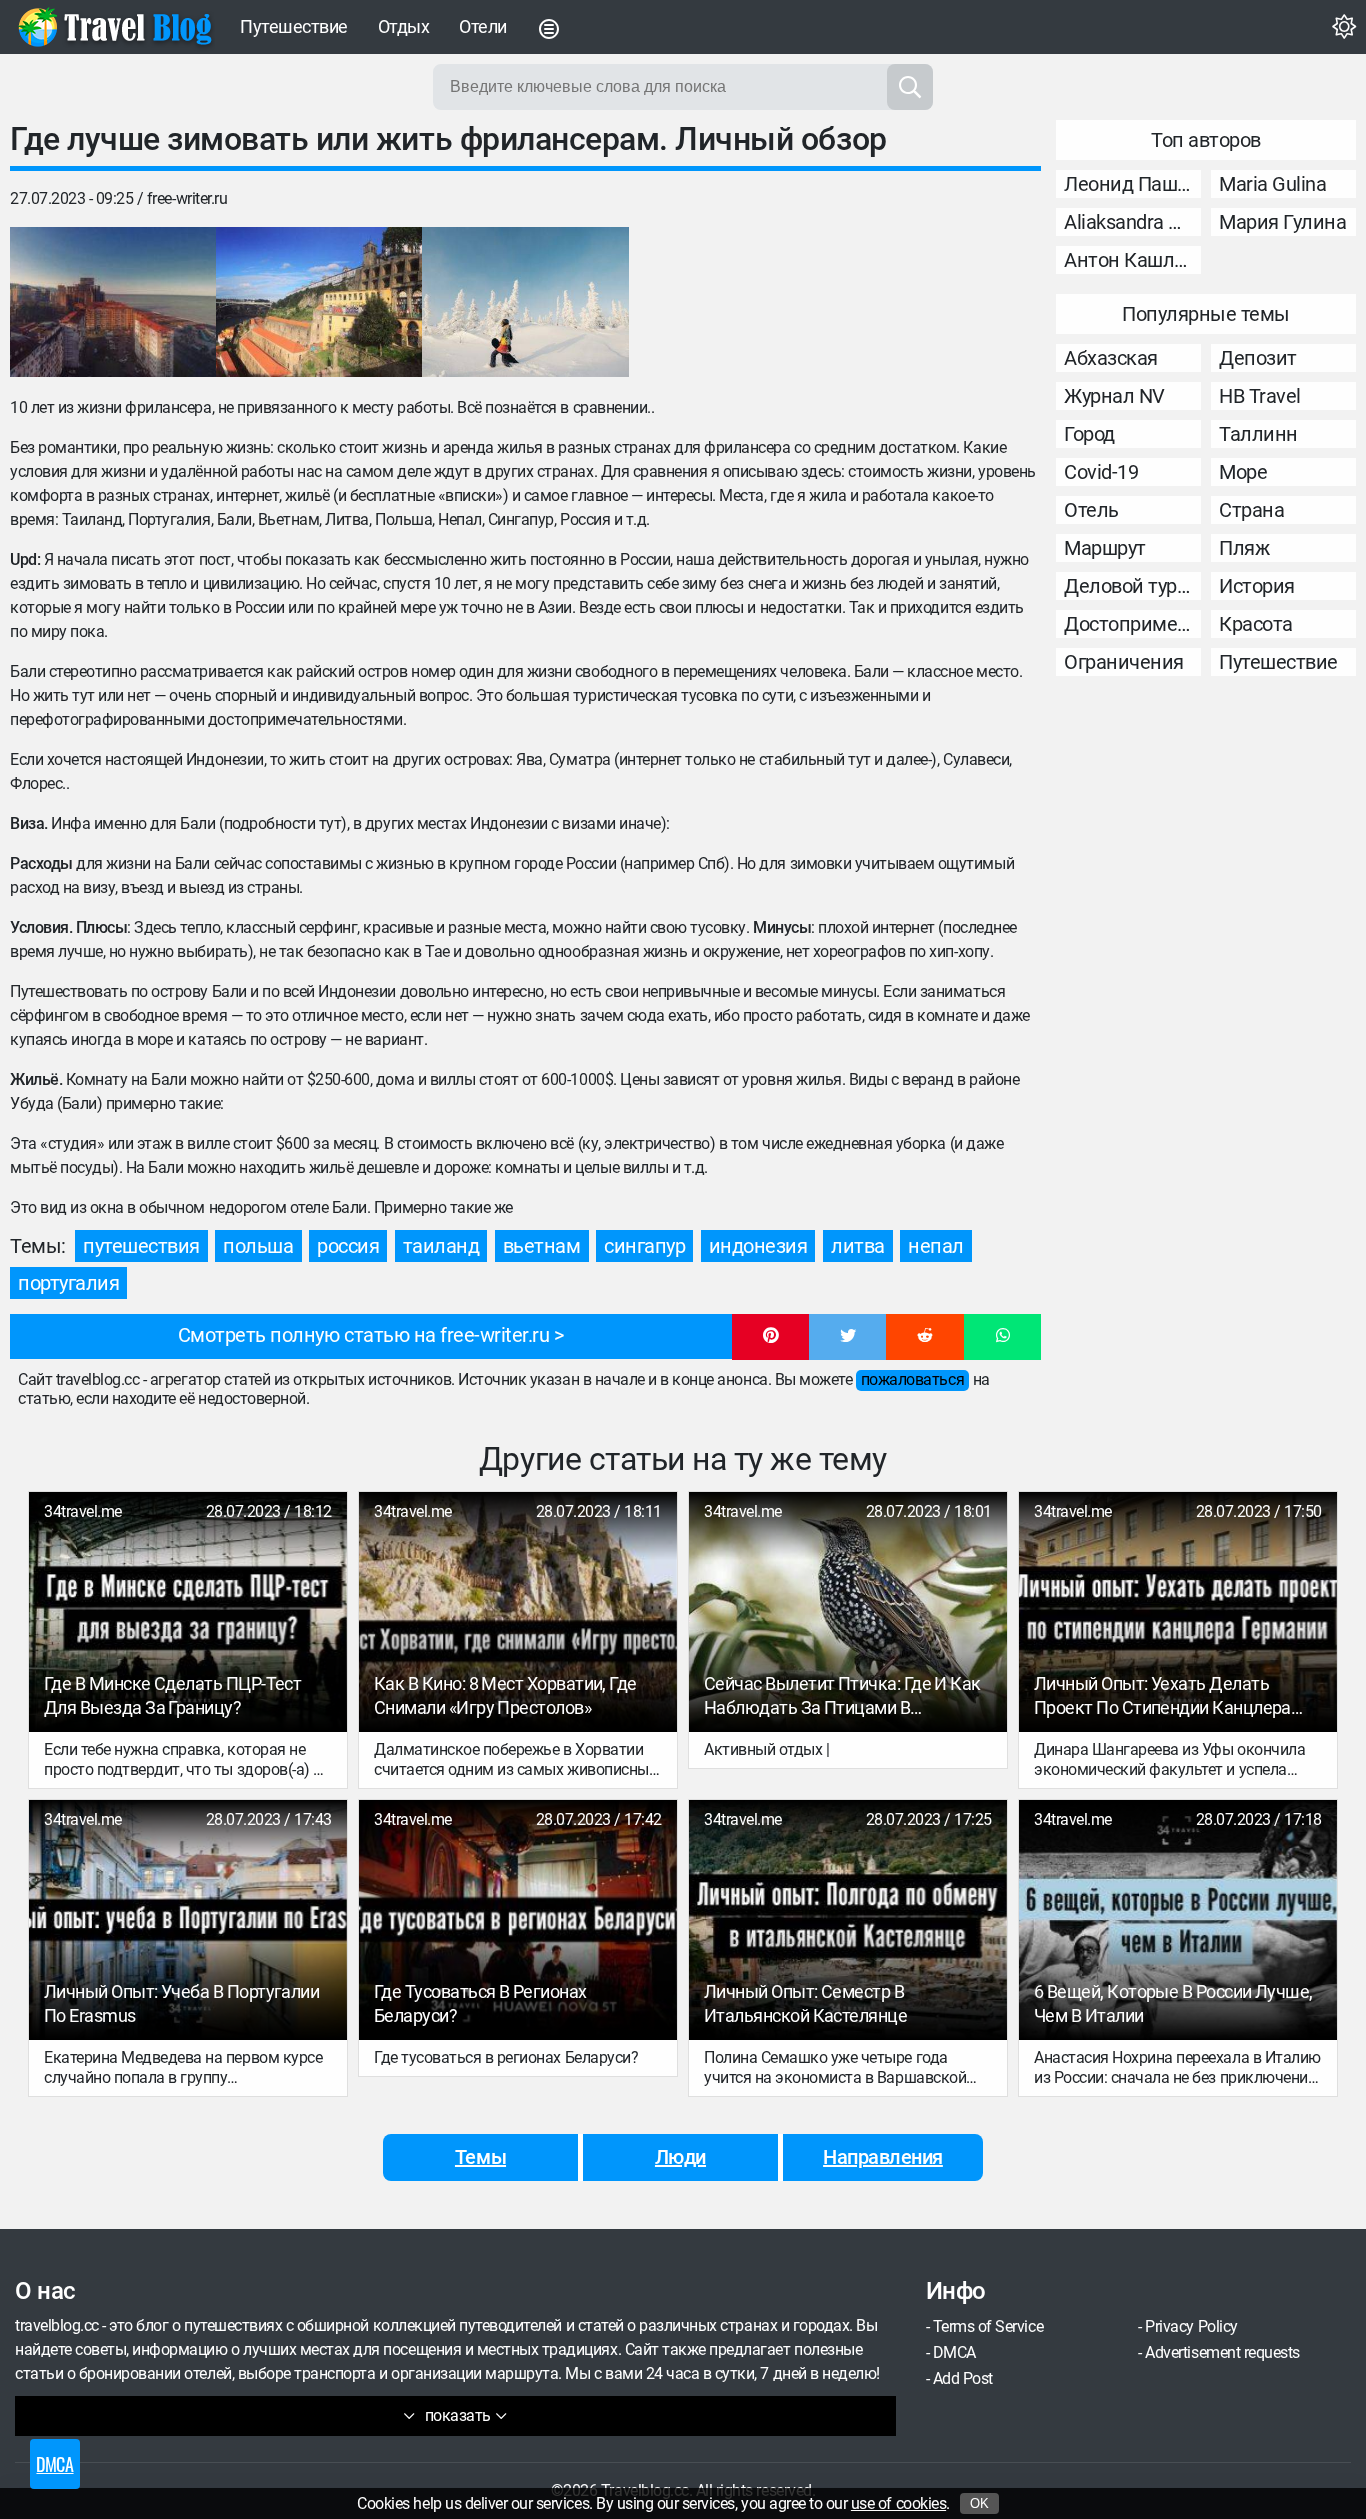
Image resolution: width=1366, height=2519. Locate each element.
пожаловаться (912, 1379)
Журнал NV (1114, 396)
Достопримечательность (1132, 624)
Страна (1251, 510)
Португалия (68, 1283)
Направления (883, 2157)
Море (1243, 472)
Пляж (1244, 548)
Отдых (404, 26)
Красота (1256, 624)
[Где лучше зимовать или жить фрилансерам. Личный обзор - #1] (113, 302)
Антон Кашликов (1132, 260)
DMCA (954, 2352)
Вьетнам (542, 1246)
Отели (483, 26)
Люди (680, 2157)
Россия (348, 1246)
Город (1089, 434)
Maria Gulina (1272, 184)
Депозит (1258, 358)
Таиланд (441, 1246)
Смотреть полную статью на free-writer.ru (364, 1335)
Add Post (963, 2378)
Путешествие (294, 26)
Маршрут (1105, 548)
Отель (1091, 510)
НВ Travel (1260, 396)
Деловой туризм (1132, 586)
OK (979, 2503)
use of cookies (898, 2503)
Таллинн (1258, 434)
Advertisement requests (1222, 2352)
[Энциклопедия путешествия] (115, 27)
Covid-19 (1101, 472)
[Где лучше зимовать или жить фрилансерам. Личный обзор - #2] (319, 302)
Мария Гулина (1282, 222)
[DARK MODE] (1344, 27)
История (1257, 586)
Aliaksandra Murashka (1132, 222)
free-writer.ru (187, 198)
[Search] (910, 87)
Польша (258, 1246)
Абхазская (1111, 358)
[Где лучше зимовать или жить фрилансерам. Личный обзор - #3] (525, 302)
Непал (936, 1246)
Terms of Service (988, 2326)
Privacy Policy (1191, 2326)
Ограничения (1124, 662)
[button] (770, 1337)
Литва (858, 1246)
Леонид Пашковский (1132, 184)
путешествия (141, 1246)
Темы (480, 2157)
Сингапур (644, 1246)
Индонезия (758, 1246)
